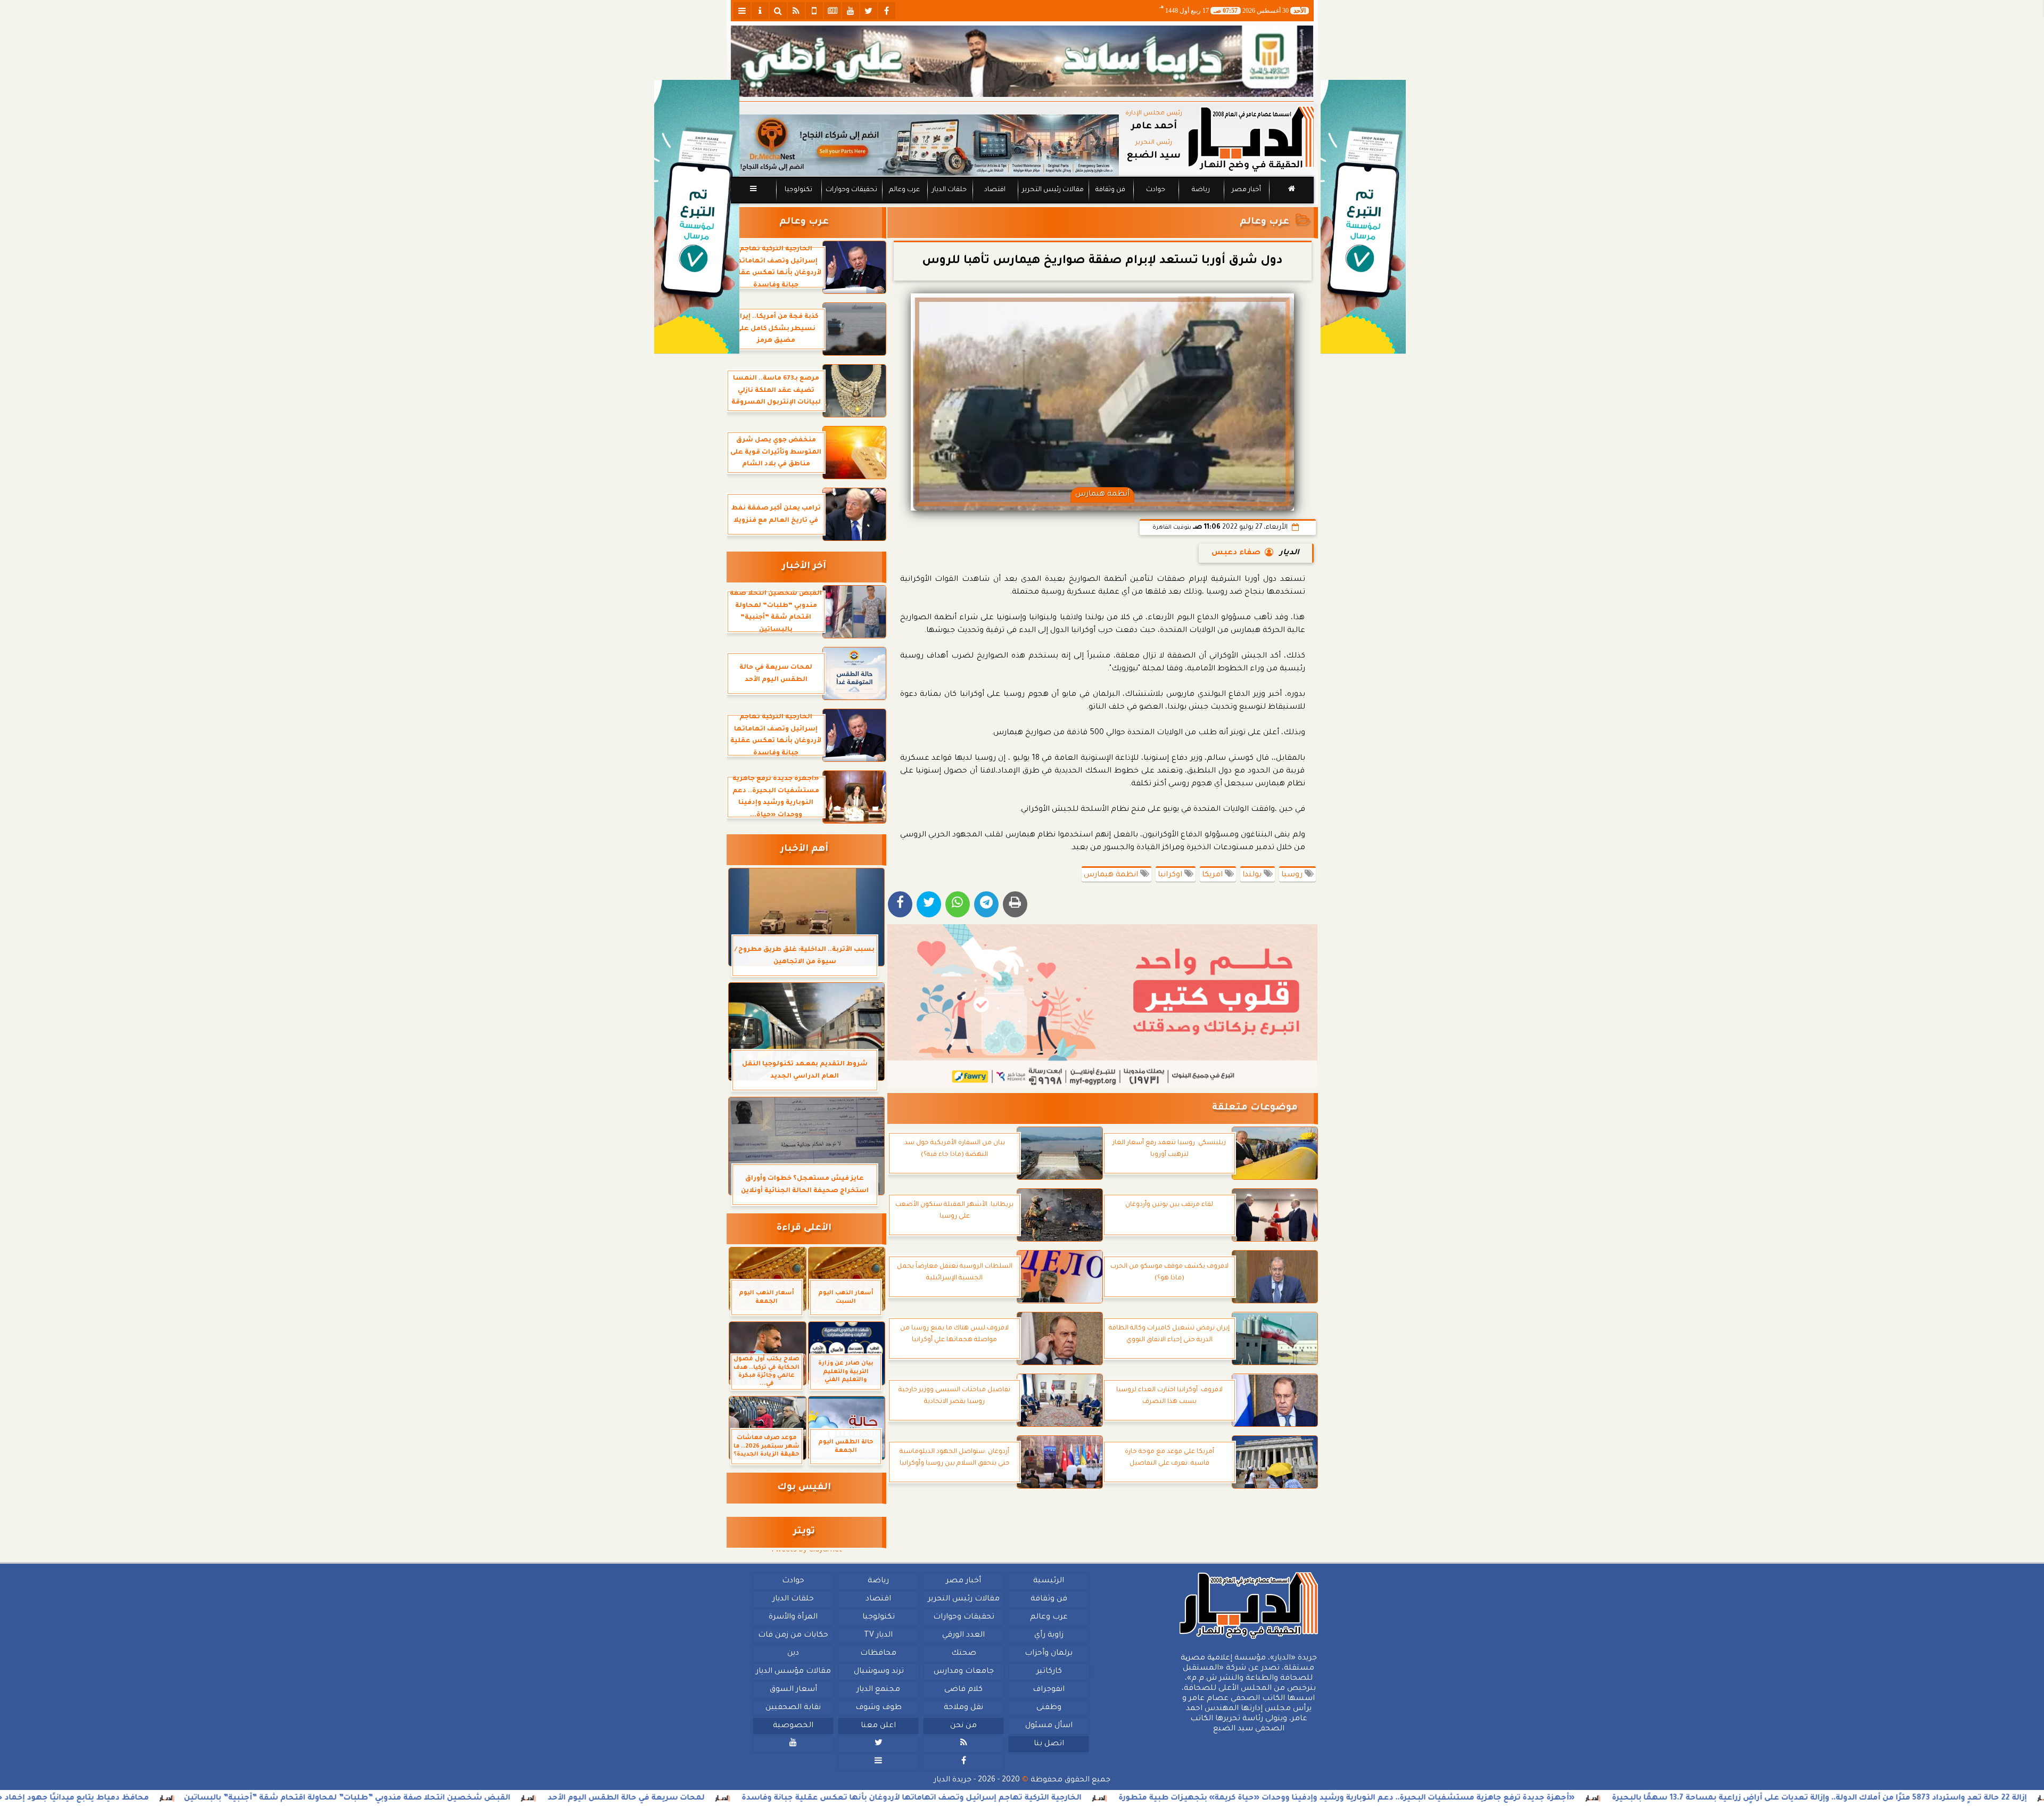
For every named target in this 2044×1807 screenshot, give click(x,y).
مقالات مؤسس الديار (793, 1672)
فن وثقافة (1110, 190)
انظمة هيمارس (1112, 875)
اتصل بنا (1048, 1744)
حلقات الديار (949, 190)
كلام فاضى (963, 1690)
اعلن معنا (878, 1726)
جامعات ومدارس (964, 1672)
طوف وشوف (878, 1708)
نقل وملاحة (963, 1708)
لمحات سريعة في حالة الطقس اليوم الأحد (777, 1798)
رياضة (1201, 190)
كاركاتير (1049, 1672)
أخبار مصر (1246, 190)
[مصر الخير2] (1103, 1006)
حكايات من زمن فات (793, 1636)
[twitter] (869, 11)
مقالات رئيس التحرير (1052, 190)
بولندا (1253, 875)
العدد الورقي (963, 1636)
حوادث (1156, 190)
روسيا (1293, 875)
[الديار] (1363, 217)
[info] (760, 11)
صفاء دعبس (1236, 553)
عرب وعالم (904, 190)
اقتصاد (994, 190)
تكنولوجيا (798, 190)
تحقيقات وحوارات (851, 190)
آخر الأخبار (804, 567)
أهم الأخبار (804, 849)
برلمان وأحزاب (1049, 1654)
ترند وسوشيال (878, 1672)
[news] (833, 11)
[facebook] (887, 11)
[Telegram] (986, 904)
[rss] (796, 11)
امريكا (1213, 875)
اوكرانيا (1171, 875)
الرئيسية (1049, 1581)
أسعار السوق (793, 1690)
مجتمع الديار (878, 1690)
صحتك (963, 1654)
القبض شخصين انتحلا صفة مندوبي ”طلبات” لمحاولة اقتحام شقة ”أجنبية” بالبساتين (498, 1798)
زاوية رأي (1048, 1636)
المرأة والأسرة (793, 1617)
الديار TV (878, 1636)
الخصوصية (793, 1726)
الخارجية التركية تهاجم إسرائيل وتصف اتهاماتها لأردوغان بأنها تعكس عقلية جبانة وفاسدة (1062, 1798)
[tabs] (742, 11)
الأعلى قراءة (804, 1229)
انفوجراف (1049, 1690)
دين (793, 1654)
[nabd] (814, 11)
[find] (778, 11)
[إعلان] (697, 217)
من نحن (963, 1726)
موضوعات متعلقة (1255, 1108)
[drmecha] (1022, 204)
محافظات (878, 1654)
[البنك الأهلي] (1022, 61)
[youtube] (851, 11)
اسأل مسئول (1048, 1726)
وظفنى (1048, 1708)
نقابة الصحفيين (793, 1708)
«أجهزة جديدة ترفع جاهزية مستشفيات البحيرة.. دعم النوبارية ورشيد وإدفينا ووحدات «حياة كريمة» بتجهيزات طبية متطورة (1498, 1798)
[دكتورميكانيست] (925, 145)
